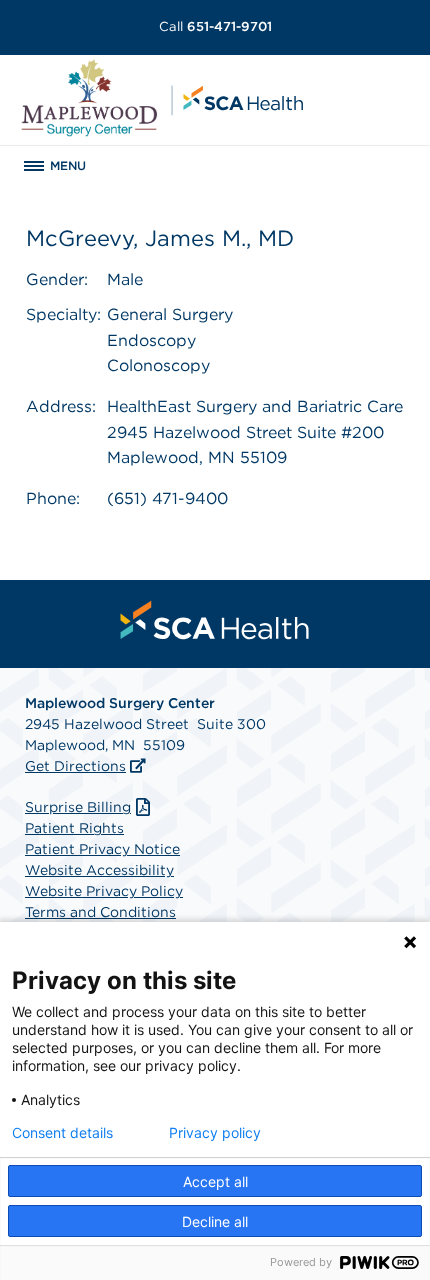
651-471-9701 (215, 26)
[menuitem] (215, 620)
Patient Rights (74, 828)
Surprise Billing (78, 807)
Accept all (215, 1181)
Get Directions (75, 766)
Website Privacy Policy (104, 891)
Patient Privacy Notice (102, 849)
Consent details (62, 1133)
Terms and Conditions (100, 912)
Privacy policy (215, 1133)
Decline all (215, 1221)
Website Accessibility (99, 870)
